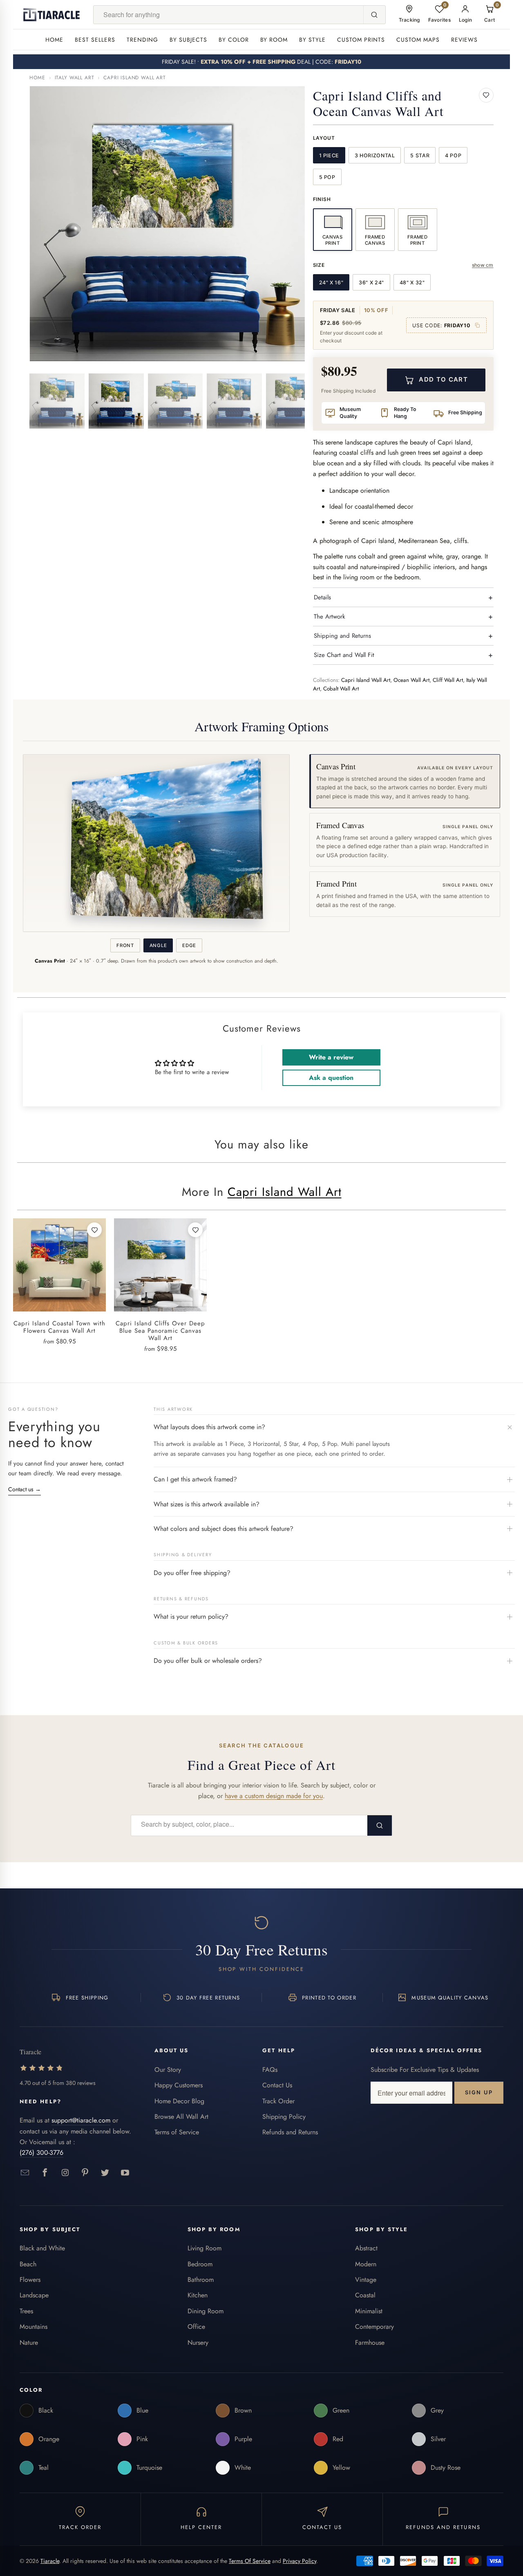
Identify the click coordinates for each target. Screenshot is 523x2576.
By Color (234, 40)
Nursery (198, 2343)
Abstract (366, 2248)
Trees (26, 2311)
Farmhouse (370, 2343)
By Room (274, 40)
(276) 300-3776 (41, 2153)
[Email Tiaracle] (25, 2173)
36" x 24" (371, 283)
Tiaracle (50, 2561)
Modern (366, 2264)
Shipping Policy (284, 2117)
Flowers (30, 2280)
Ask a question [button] (331, 1078)
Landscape (34, 2295)
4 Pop (453, 155)
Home (54, 40)
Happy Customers (179, 2085)
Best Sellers (95, 40)
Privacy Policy (299, 2561)
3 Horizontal (375, 155)
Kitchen (198, 2295)
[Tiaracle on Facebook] (45, 2173)
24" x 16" (331, 283)
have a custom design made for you (274, 1796)
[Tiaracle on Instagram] (65, 2173)
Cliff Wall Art (448, 680)
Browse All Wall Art (181, 2117)
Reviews (464, 40)
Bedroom (200, 2264)
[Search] (374, 15)
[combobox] (228, 15)
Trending (142, 40)
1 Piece (329, 155)
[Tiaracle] (51, 15)
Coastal (365, 2295)
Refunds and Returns (290, 2132)
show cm (483, 265)
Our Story (168, 2070)
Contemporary (374, 2327)
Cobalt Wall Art (341, 689)
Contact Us (277, 2085)
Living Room (205, 2248)
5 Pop (327, 177)
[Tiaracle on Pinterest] (85, 2173)
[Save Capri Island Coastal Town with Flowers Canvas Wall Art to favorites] (94, 1230)
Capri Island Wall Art (135, 78)
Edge (189, 945)
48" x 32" (412, 283)
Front (125, 945)
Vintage (366, 2280)
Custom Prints (361, 40)
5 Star (420, 155)
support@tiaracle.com (81, 2120)
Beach (28, 2264)
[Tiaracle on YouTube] (125, 2173)
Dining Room (206, 2311)
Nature (29, 2343)
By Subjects (188, 40)
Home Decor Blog (179, 2101)
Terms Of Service (250, 2561)
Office (196, 2327)
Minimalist (369, 2311)
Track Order (278, 2101)
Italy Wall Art (75, 78)
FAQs (270, 2070)
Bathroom (201, 2280)
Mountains (34, 2327)
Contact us (25, 1489)
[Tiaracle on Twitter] (105, 2173)
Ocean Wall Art (411, 680)
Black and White (42, 2248)
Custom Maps (418, 40)
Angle (158, 945)
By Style (312, 40)
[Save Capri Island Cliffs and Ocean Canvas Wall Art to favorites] (486, 95)
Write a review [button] (331, 1057)
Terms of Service (177, 2132)
